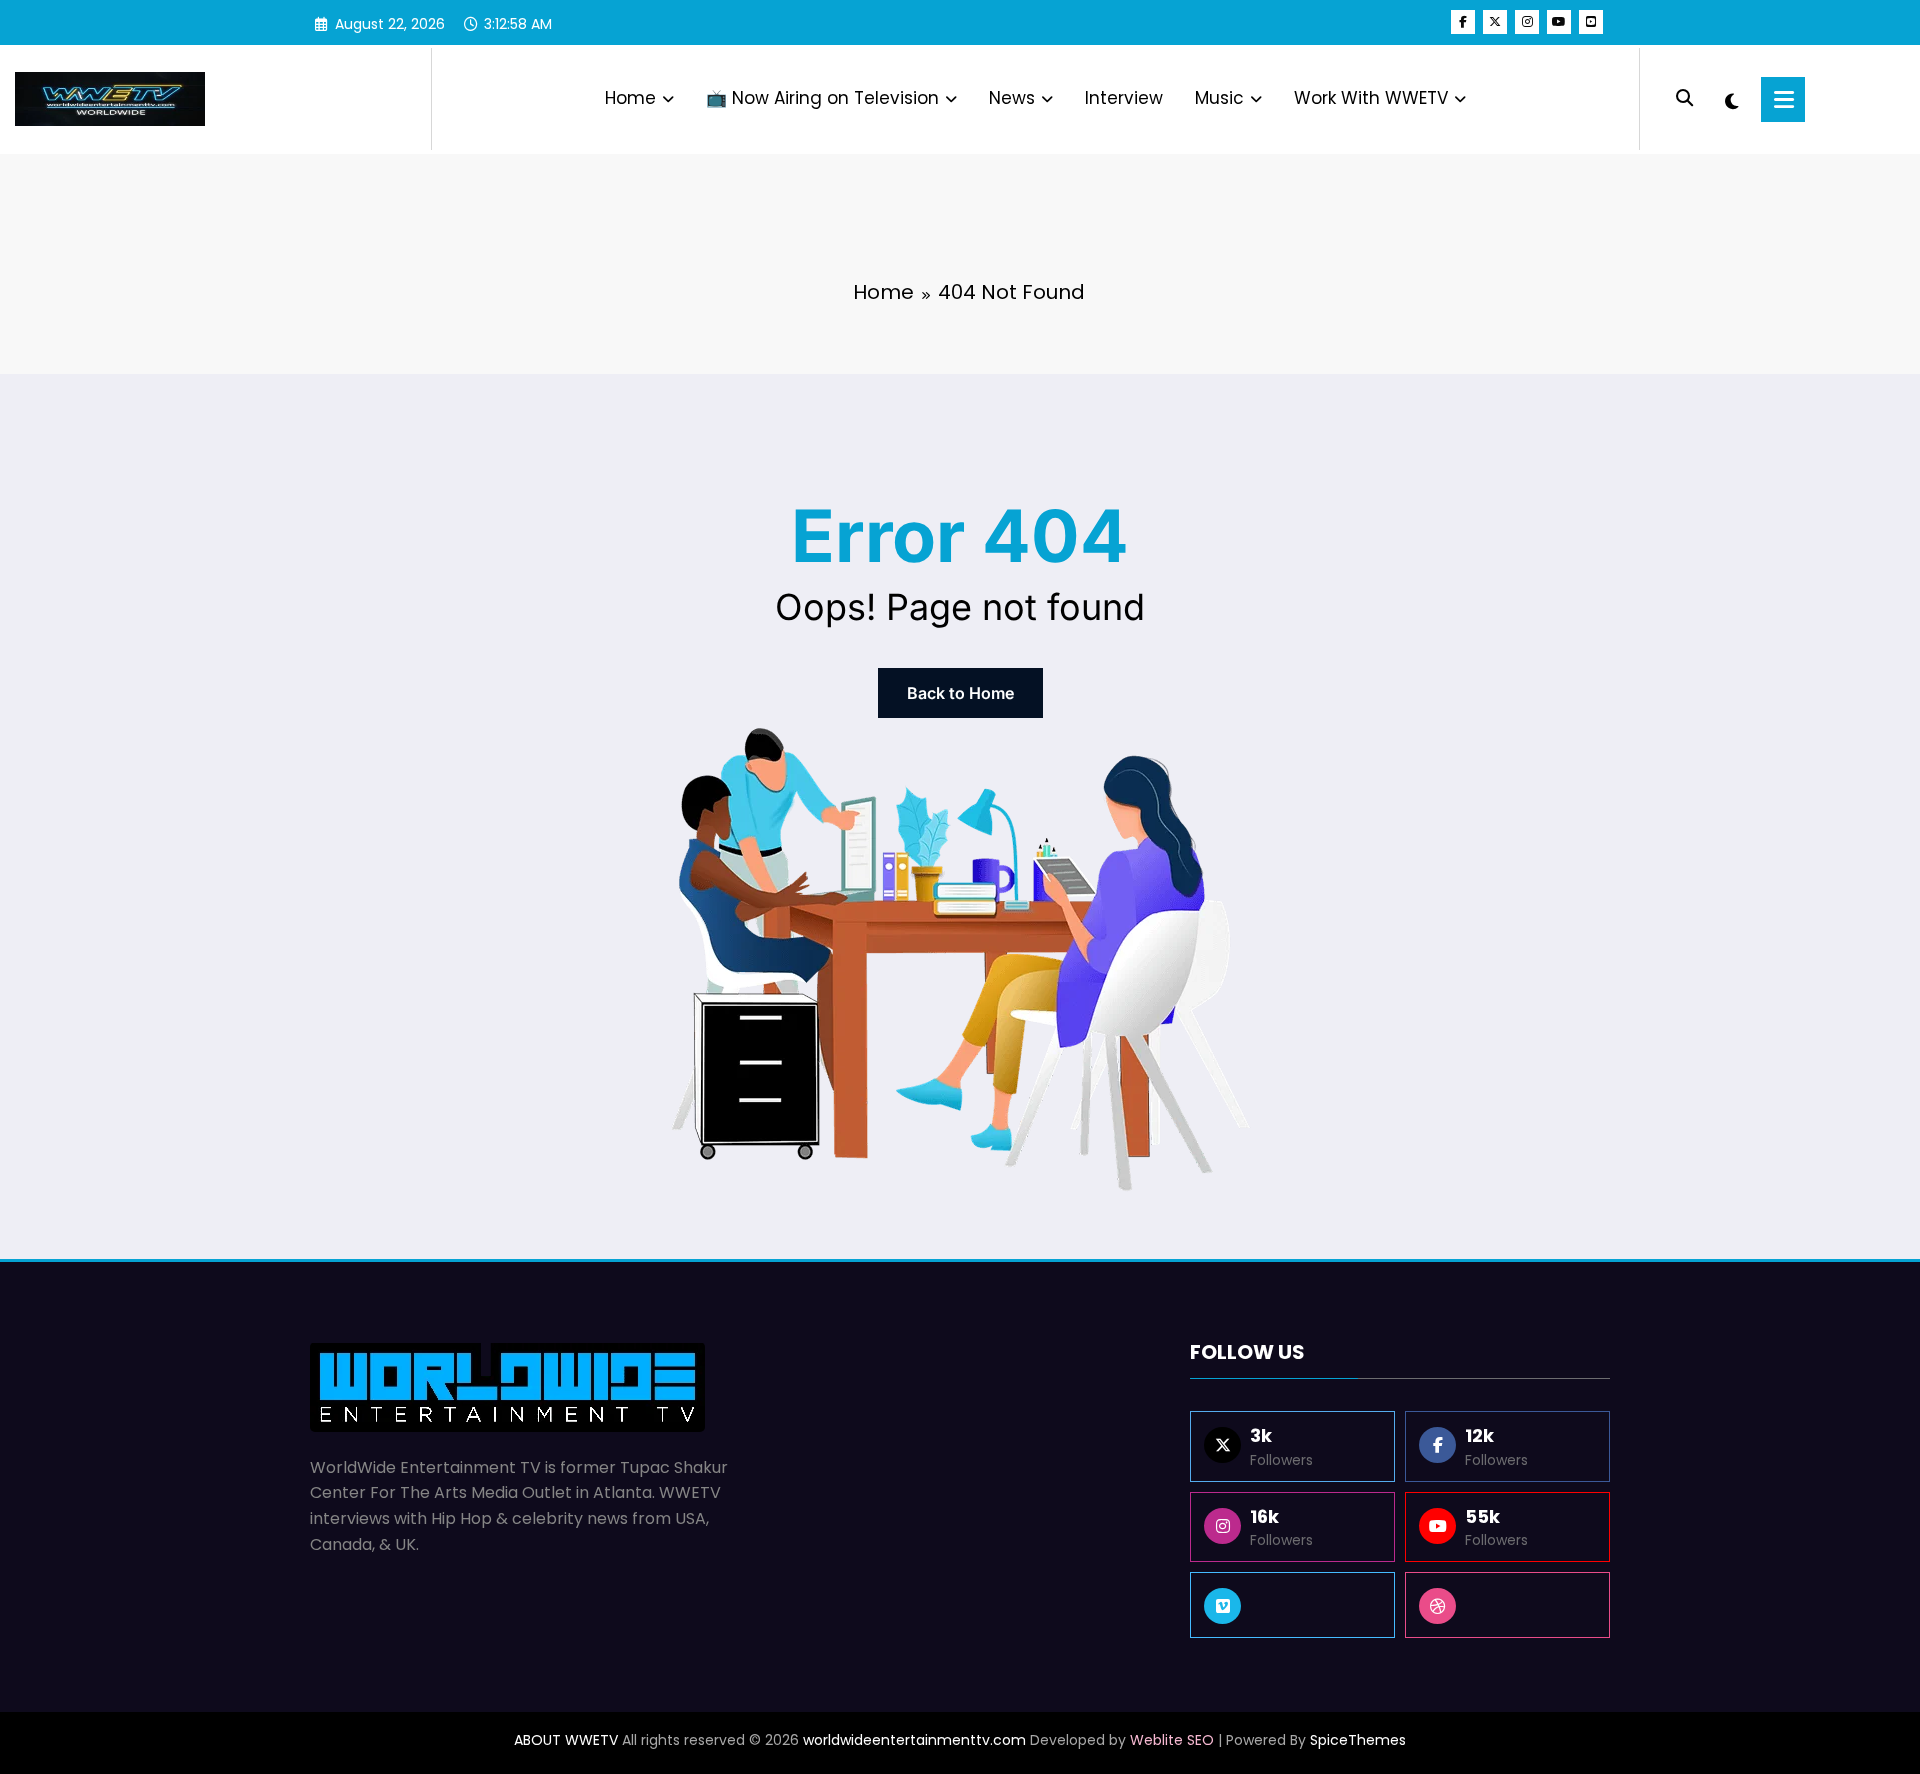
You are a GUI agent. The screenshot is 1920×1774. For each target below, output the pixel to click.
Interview (1124, 98)
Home (630, 98)
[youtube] (1559, 22)
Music (1219, 98)
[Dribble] (1507, 1605)
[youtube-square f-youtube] (1591, 22)
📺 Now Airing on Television (822, 98)
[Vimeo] (1292, 1605)
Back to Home (960, 693)
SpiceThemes (1358, 1740)
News (1012, 98)
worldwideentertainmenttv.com (914, 1740)
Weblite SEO (1172, 1740)
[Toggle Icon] (1783, 99)
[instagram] (1527, 22)
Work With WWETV (1371, 98)
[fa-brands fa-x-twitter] (1495, 22)
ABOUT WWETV (566, 1740)
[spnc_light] (1731, 99)
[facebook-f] (1463, 22)
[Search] (1684, 98)
